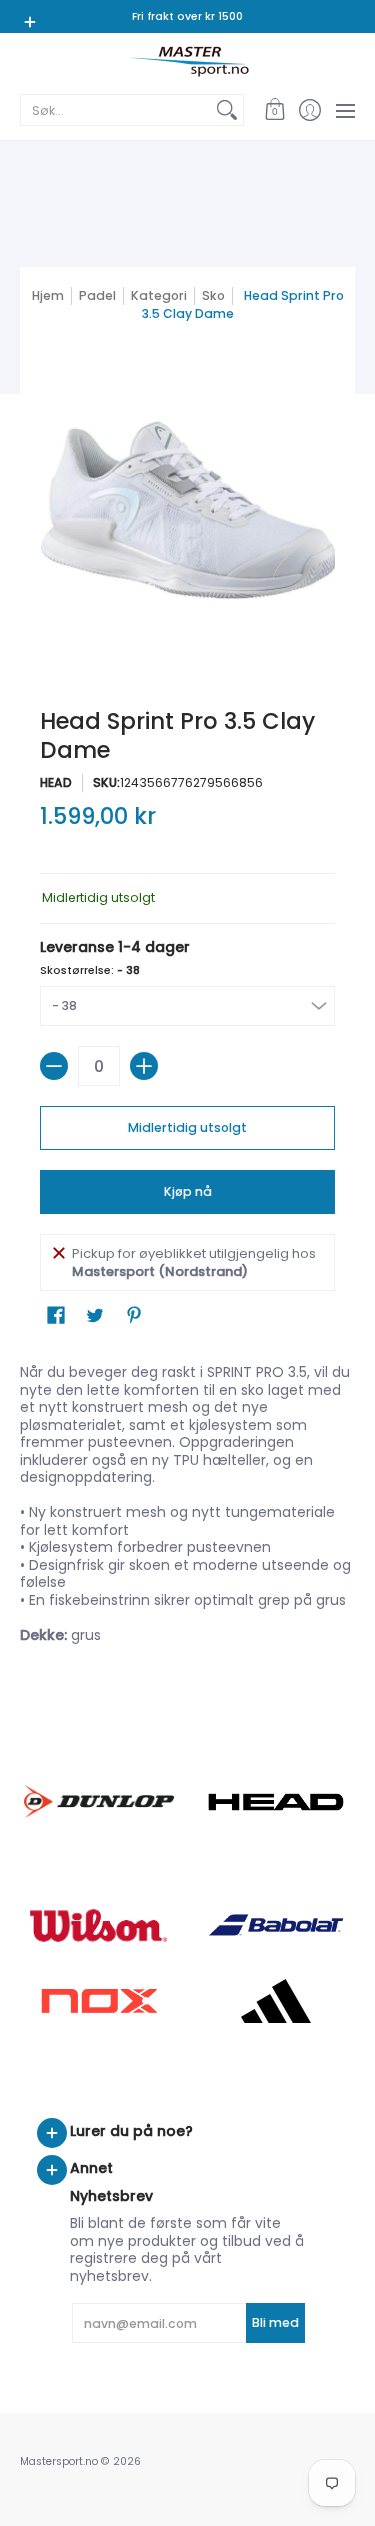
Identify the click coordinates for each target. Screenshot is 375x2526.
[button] (274, 110)
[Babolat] (277, 1925)
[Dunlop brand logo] (99, 1801)
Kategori (159, 295)
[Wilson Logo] (99, 1925)
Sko (213, 295)
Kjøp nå (188, 1191)
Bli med (275, 2322)
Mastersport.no (59, 2461)
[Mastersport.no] (187, 61)
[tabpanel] (187, 1508)
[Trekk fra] (54, 1066)
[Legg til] (144, 1066)
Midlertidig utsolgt (187, 1127)
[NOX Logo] (99, 2000)
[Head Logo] (277, 1802)
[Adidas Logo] (277, 2001)
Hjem (48, 295)
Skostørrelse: (90, 970)
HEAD (56, 782)
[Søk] (227, 110)
